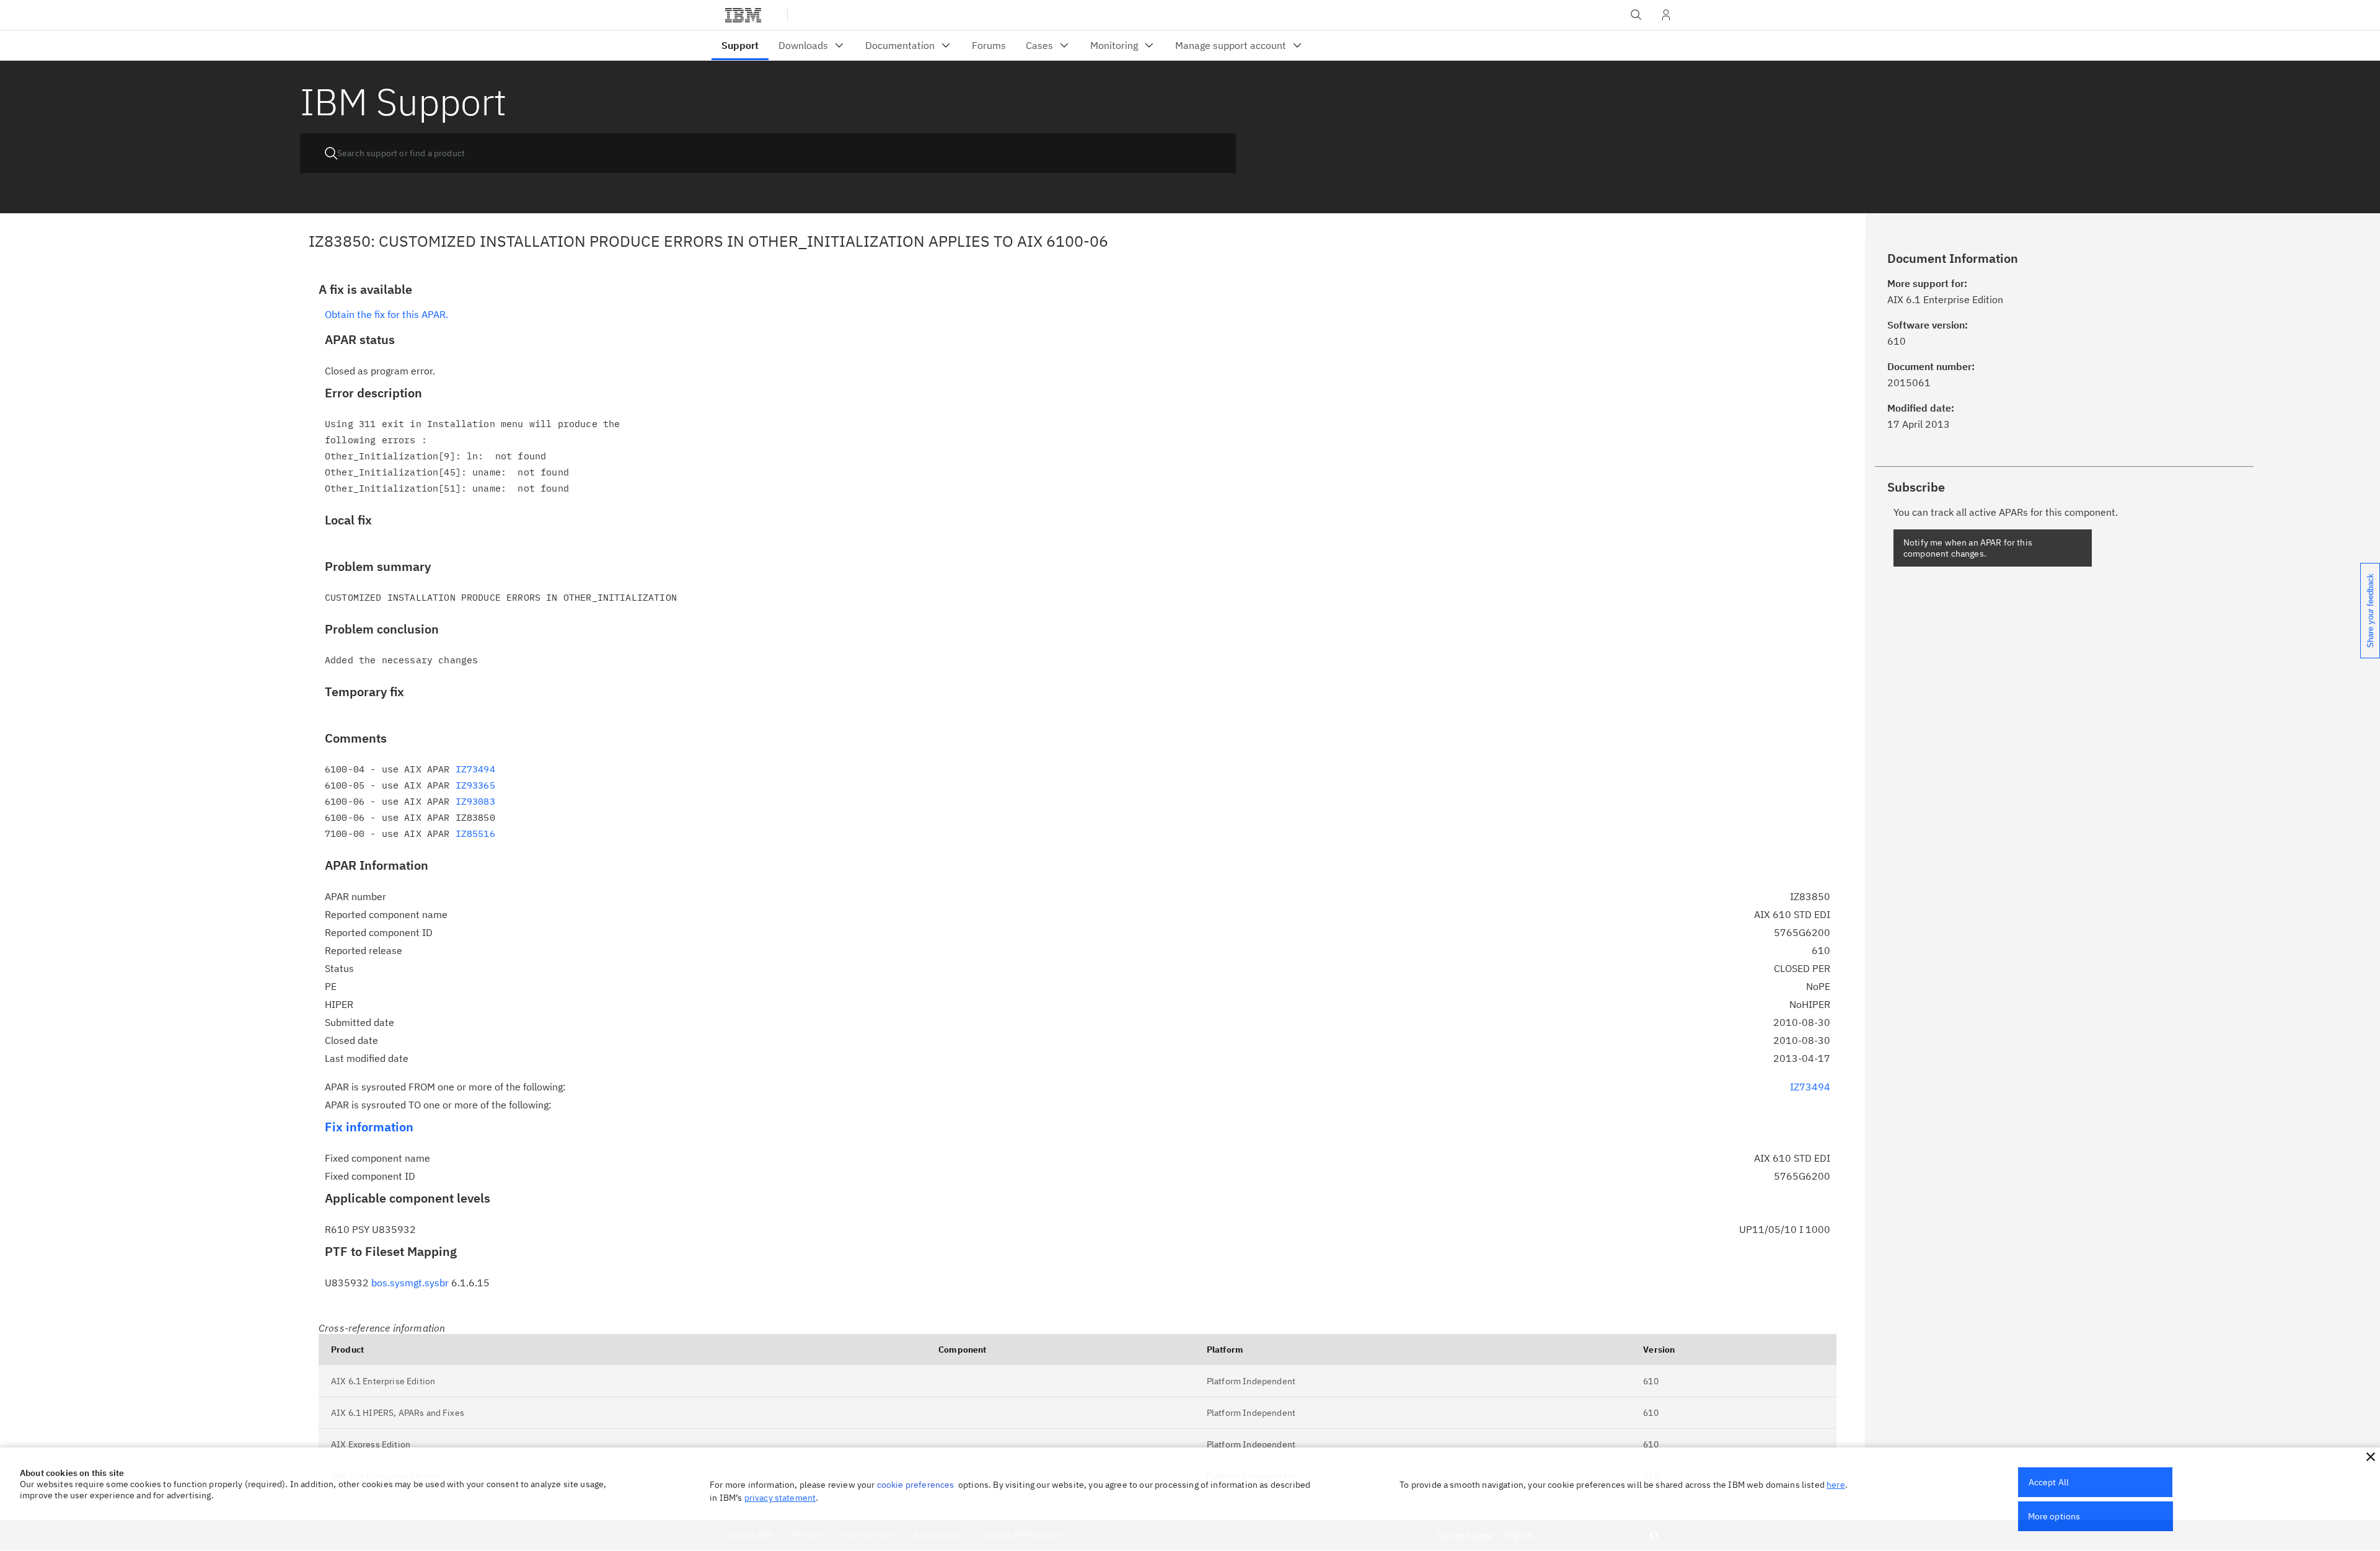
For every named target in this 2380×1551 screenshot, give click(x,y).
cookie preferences (916, 1485)
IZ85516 (475, 833)
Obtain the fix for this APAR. (386, 314)
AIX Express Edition (371, 1444)
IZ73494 (475, 769)
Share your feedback (2370, 611)
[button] (2371, 1457)
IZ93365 (475, 785)
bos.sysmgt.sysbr (410, 1283)
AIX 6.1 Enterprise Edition (383, 1381)
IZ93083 (475, 801)
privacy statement (780, 1498)
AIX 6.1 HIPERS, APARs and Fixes (398, 1413)
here (1836, 1485)
